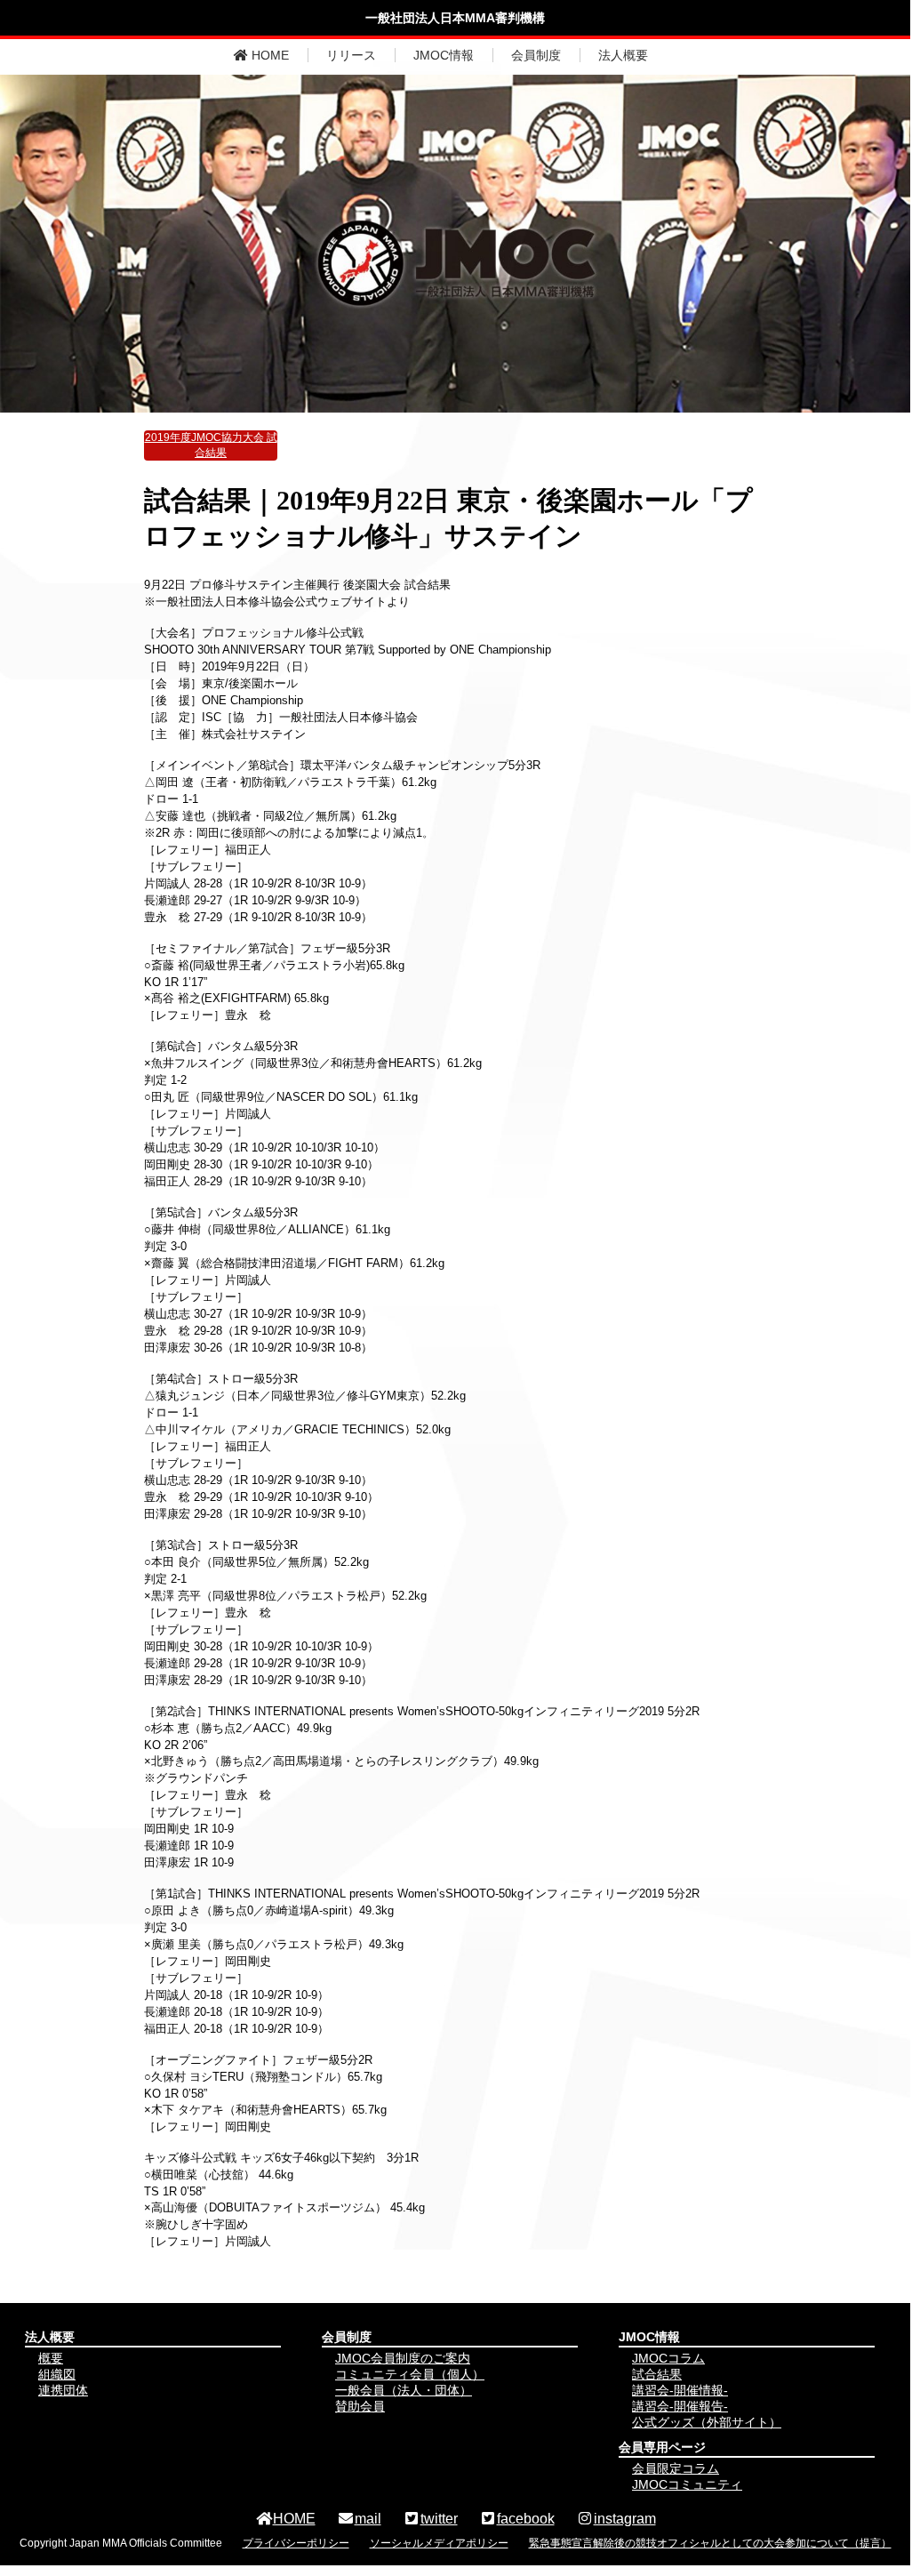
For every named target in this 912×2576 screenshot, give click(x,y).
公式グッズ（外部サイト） (707, 2422)
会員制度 (536, 55)
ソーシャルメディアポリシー (439, 2543)
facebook (526, 2519)
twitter (439, 2519)
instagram (625, 2519)
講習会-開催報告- (680, 2406)
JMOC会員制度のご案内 (403, 2358)
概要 (51, 2358)
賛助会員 (360, 2406)
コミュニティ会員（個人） (410, 2374)
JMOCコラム (668, 2358)
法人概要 (623, 55)
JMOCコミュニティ (687, 2484)
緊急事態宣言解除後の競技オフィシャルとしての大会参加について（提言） (710, 2543)
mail (368, 2519)
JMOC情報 (444, 55)
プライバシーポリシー (296, 2543)
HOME (268, 55)
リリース (351, 55)
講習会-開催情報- (680, 2390)
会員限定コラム (676, 2468)
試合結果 (657, 2374)
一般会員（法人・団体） (404, 2390)
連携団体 (63, 2390)
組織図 (57, 2374)
